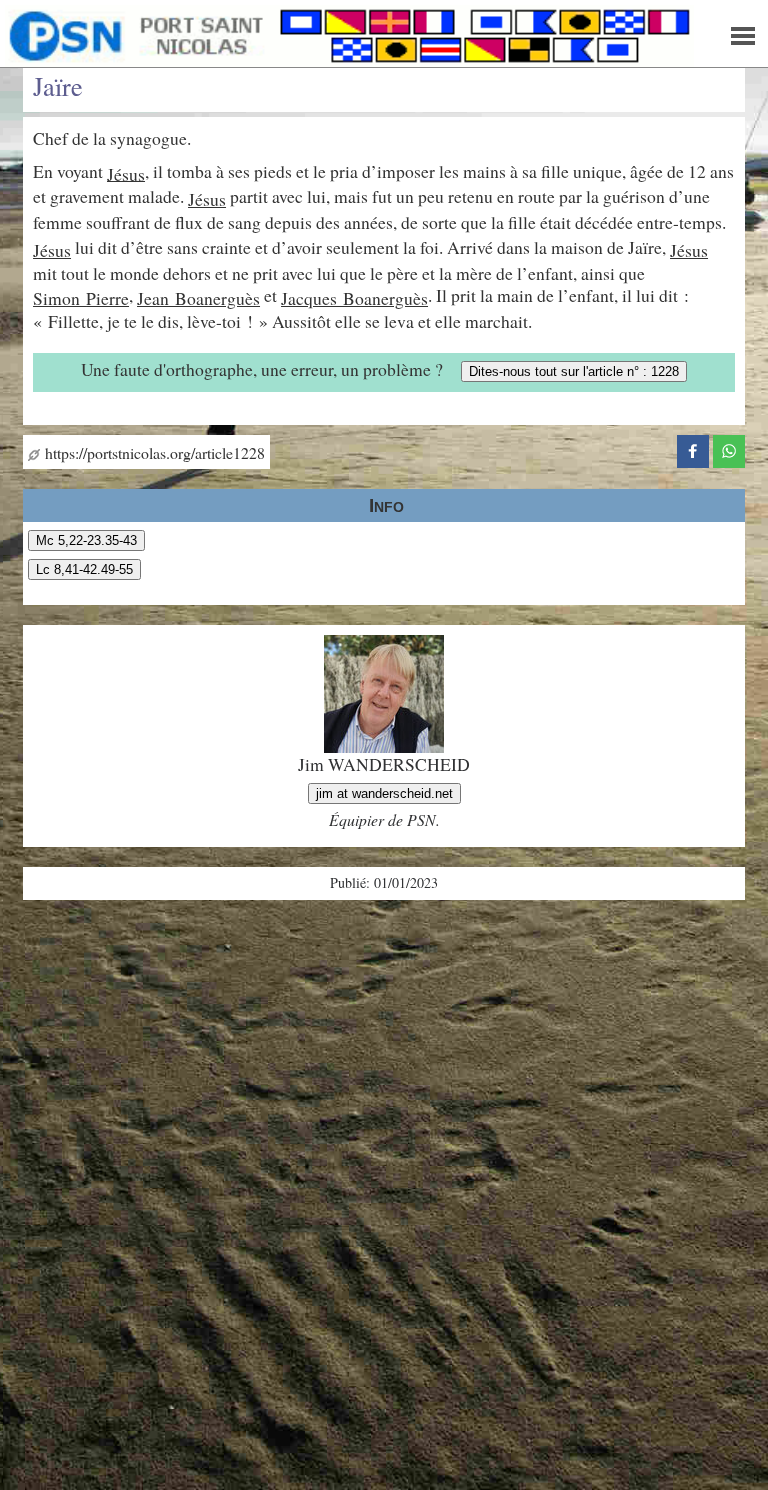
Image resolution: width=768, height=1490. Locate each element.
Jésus (126, 173)
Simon (59, 298)
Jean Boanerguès (198, 298)
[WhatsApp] (729, 448)
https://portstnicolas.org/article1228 (152, 452)
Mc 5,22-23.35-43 (86, 540)
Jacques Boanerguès (354, 298)
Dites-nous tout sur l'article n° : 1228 (574, 371)
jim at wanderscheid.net (384, 793)
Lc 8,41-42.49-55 (84, 569)
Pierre (107, 298)
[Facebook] (693, 448)
